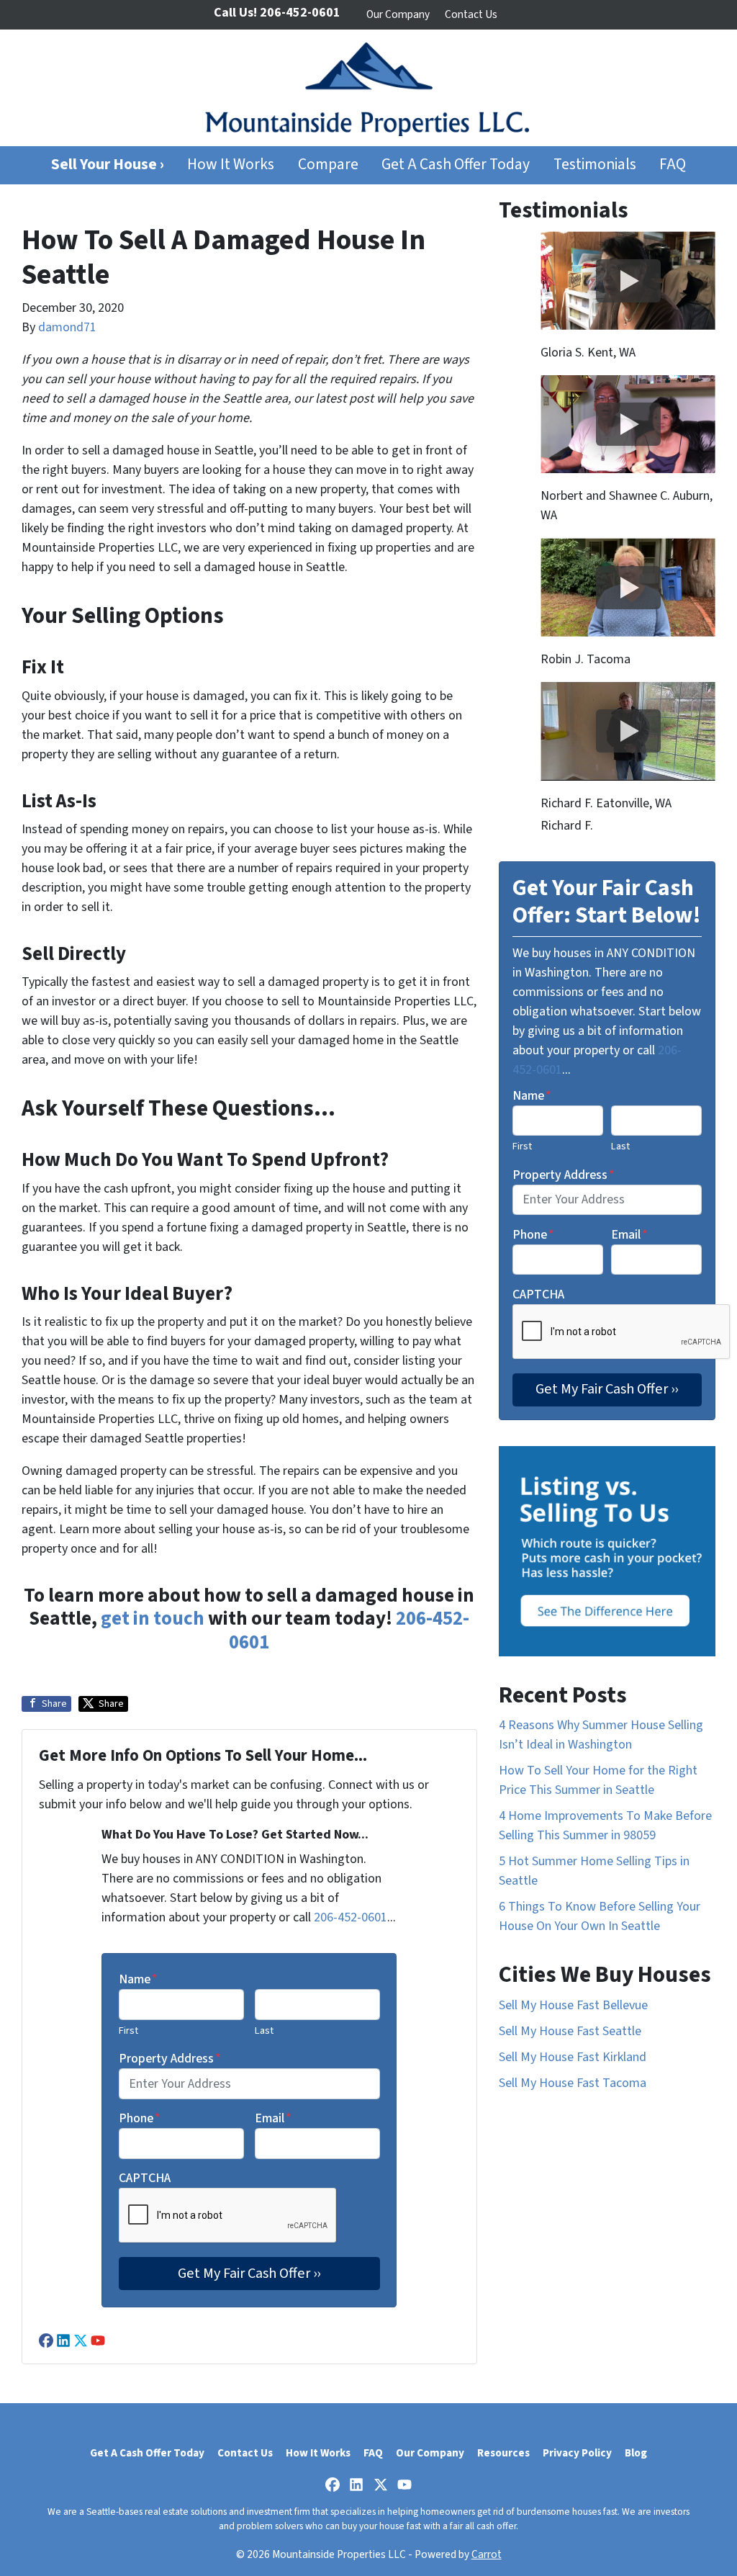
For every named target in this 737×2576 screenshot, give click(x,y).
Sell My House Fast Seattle (570, 2031)
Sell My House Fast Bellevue (573, 2005)
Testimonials (595, 165)
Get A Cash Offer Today (456, 165)
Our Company (398, 14)
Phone (140, 2118)
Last (264, 2030)
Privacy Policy (577, 2453)
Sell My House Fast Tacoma (573, 2083)
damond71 (67, 327)
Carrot (487, 2554)
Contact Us (471, 14)
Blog (636, 2453)
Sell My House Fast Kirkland (573, 2057)
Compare (328, 165)
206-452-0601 (351, 1917)
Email (273, 2118)
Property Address (170, 2059)
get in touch (153, 1619)
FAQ (673, 165)
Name (138, 1979)
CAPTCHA (145, 2178)
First (128, 2030)
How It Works (231, 165)
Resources (503, 2453)
